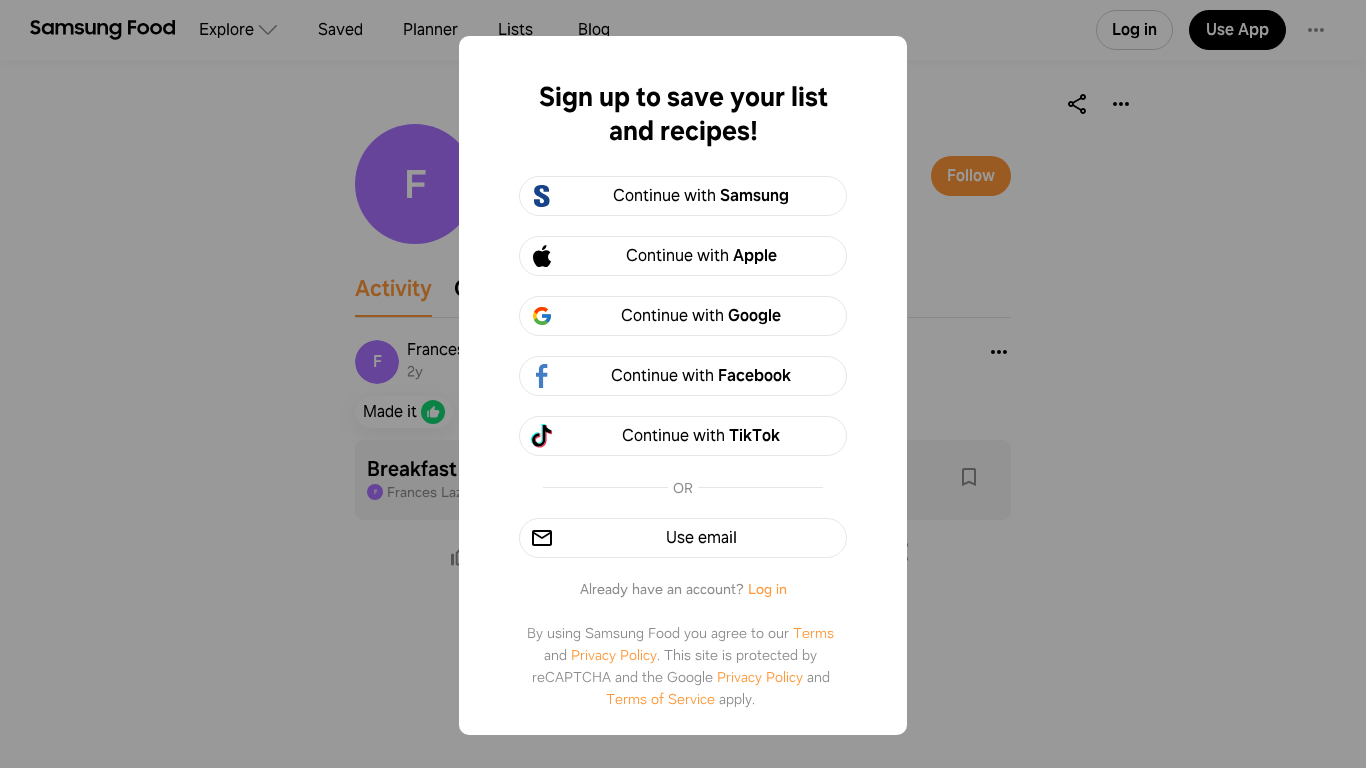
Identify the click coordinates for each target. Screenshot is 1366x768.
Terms (813, 633)
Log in (767, 589)
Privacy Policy (614, 655)
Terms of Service (660, 699)
